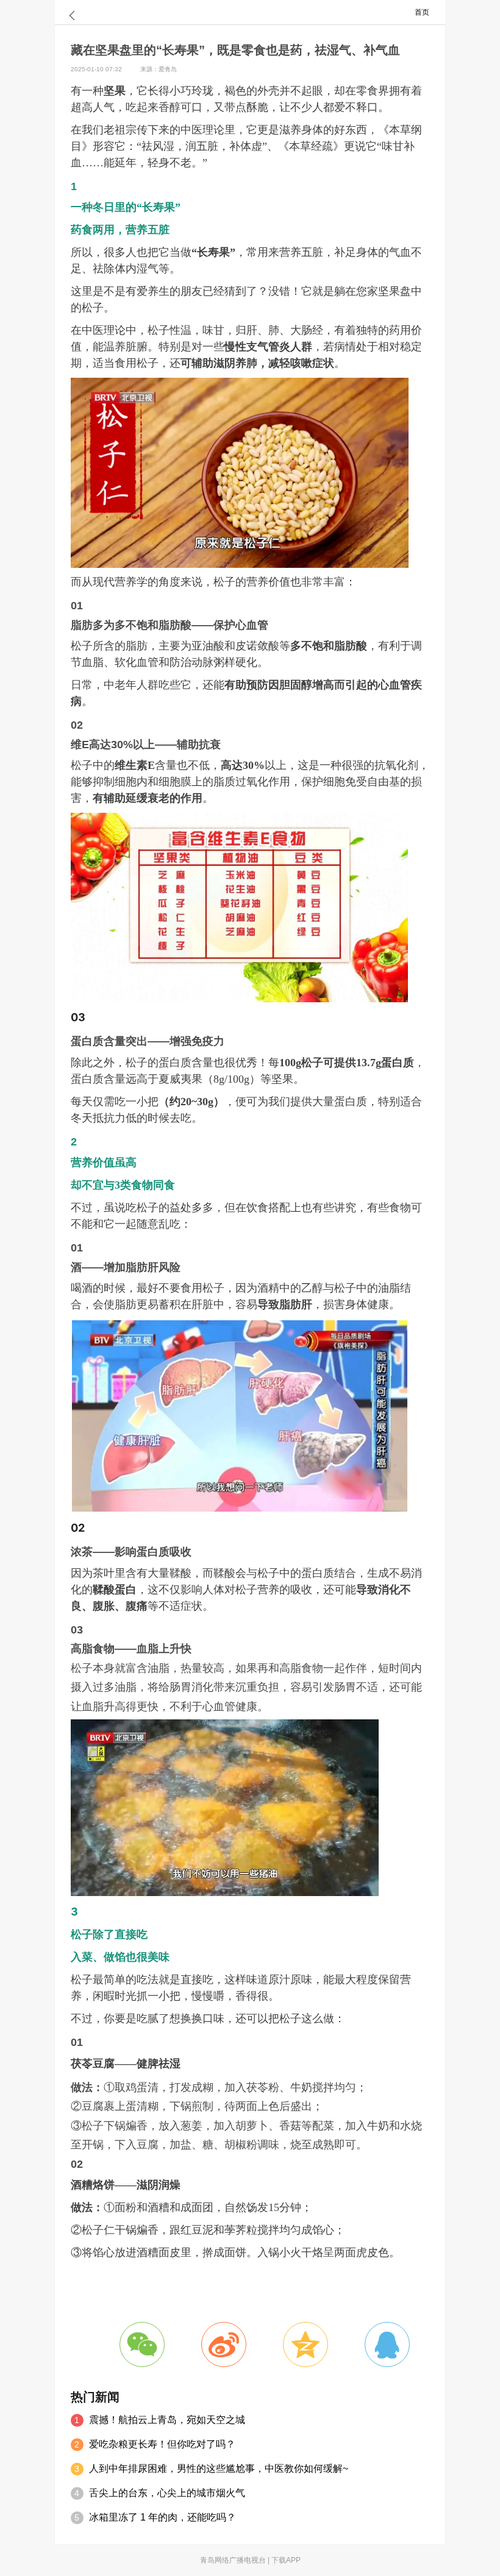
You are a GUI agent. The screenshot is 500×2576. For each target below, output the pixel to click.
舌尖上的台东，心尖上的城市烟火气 (167, 2493)
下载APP (286, 2560)
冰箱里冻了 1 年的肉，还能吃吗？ (162, 2517)
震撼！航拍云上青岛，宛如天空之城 (167, 2420)
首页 (422, 12)
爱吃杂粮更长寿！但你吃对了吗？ (162, 2444)
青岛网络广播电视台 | (236, 2560)
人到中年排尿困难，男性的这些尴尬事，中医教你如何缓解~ (219, 2468)
